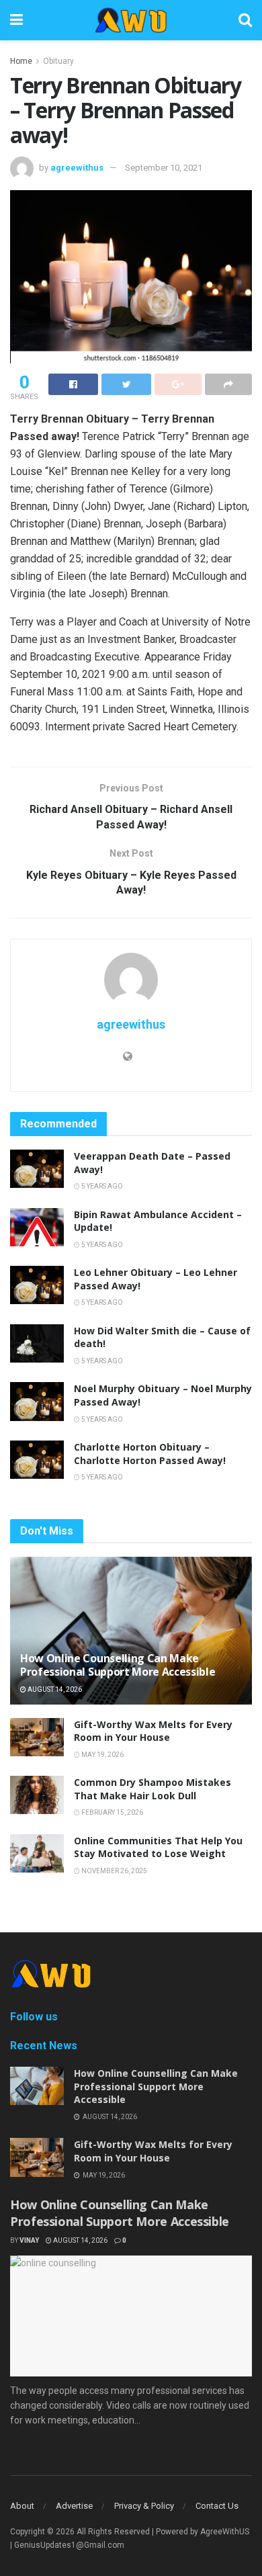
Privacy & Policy (144, 2506)
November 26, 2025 (114, 1871)
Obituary (58, 61)
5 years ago (101, 1186)
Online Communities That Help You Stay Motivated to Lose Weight (158, 1847)
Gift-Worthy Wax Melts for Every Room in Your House (153, 1731)
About (22, 2506)
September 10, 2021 (164, 168)
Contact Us (217, 2506)
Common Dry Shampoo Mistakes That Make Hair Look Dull (152, 1789)
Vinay (29, 2240)
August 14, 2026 (54, 1689)
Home (21, 61)
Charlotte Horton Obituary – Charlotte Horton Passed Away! (150, 1454)
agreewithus (77, 168)
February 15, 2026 (112, 1812)
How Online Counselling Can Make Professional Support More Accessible (118, 1665)
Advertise (74, 2506)
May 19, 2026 (102, 1755)
